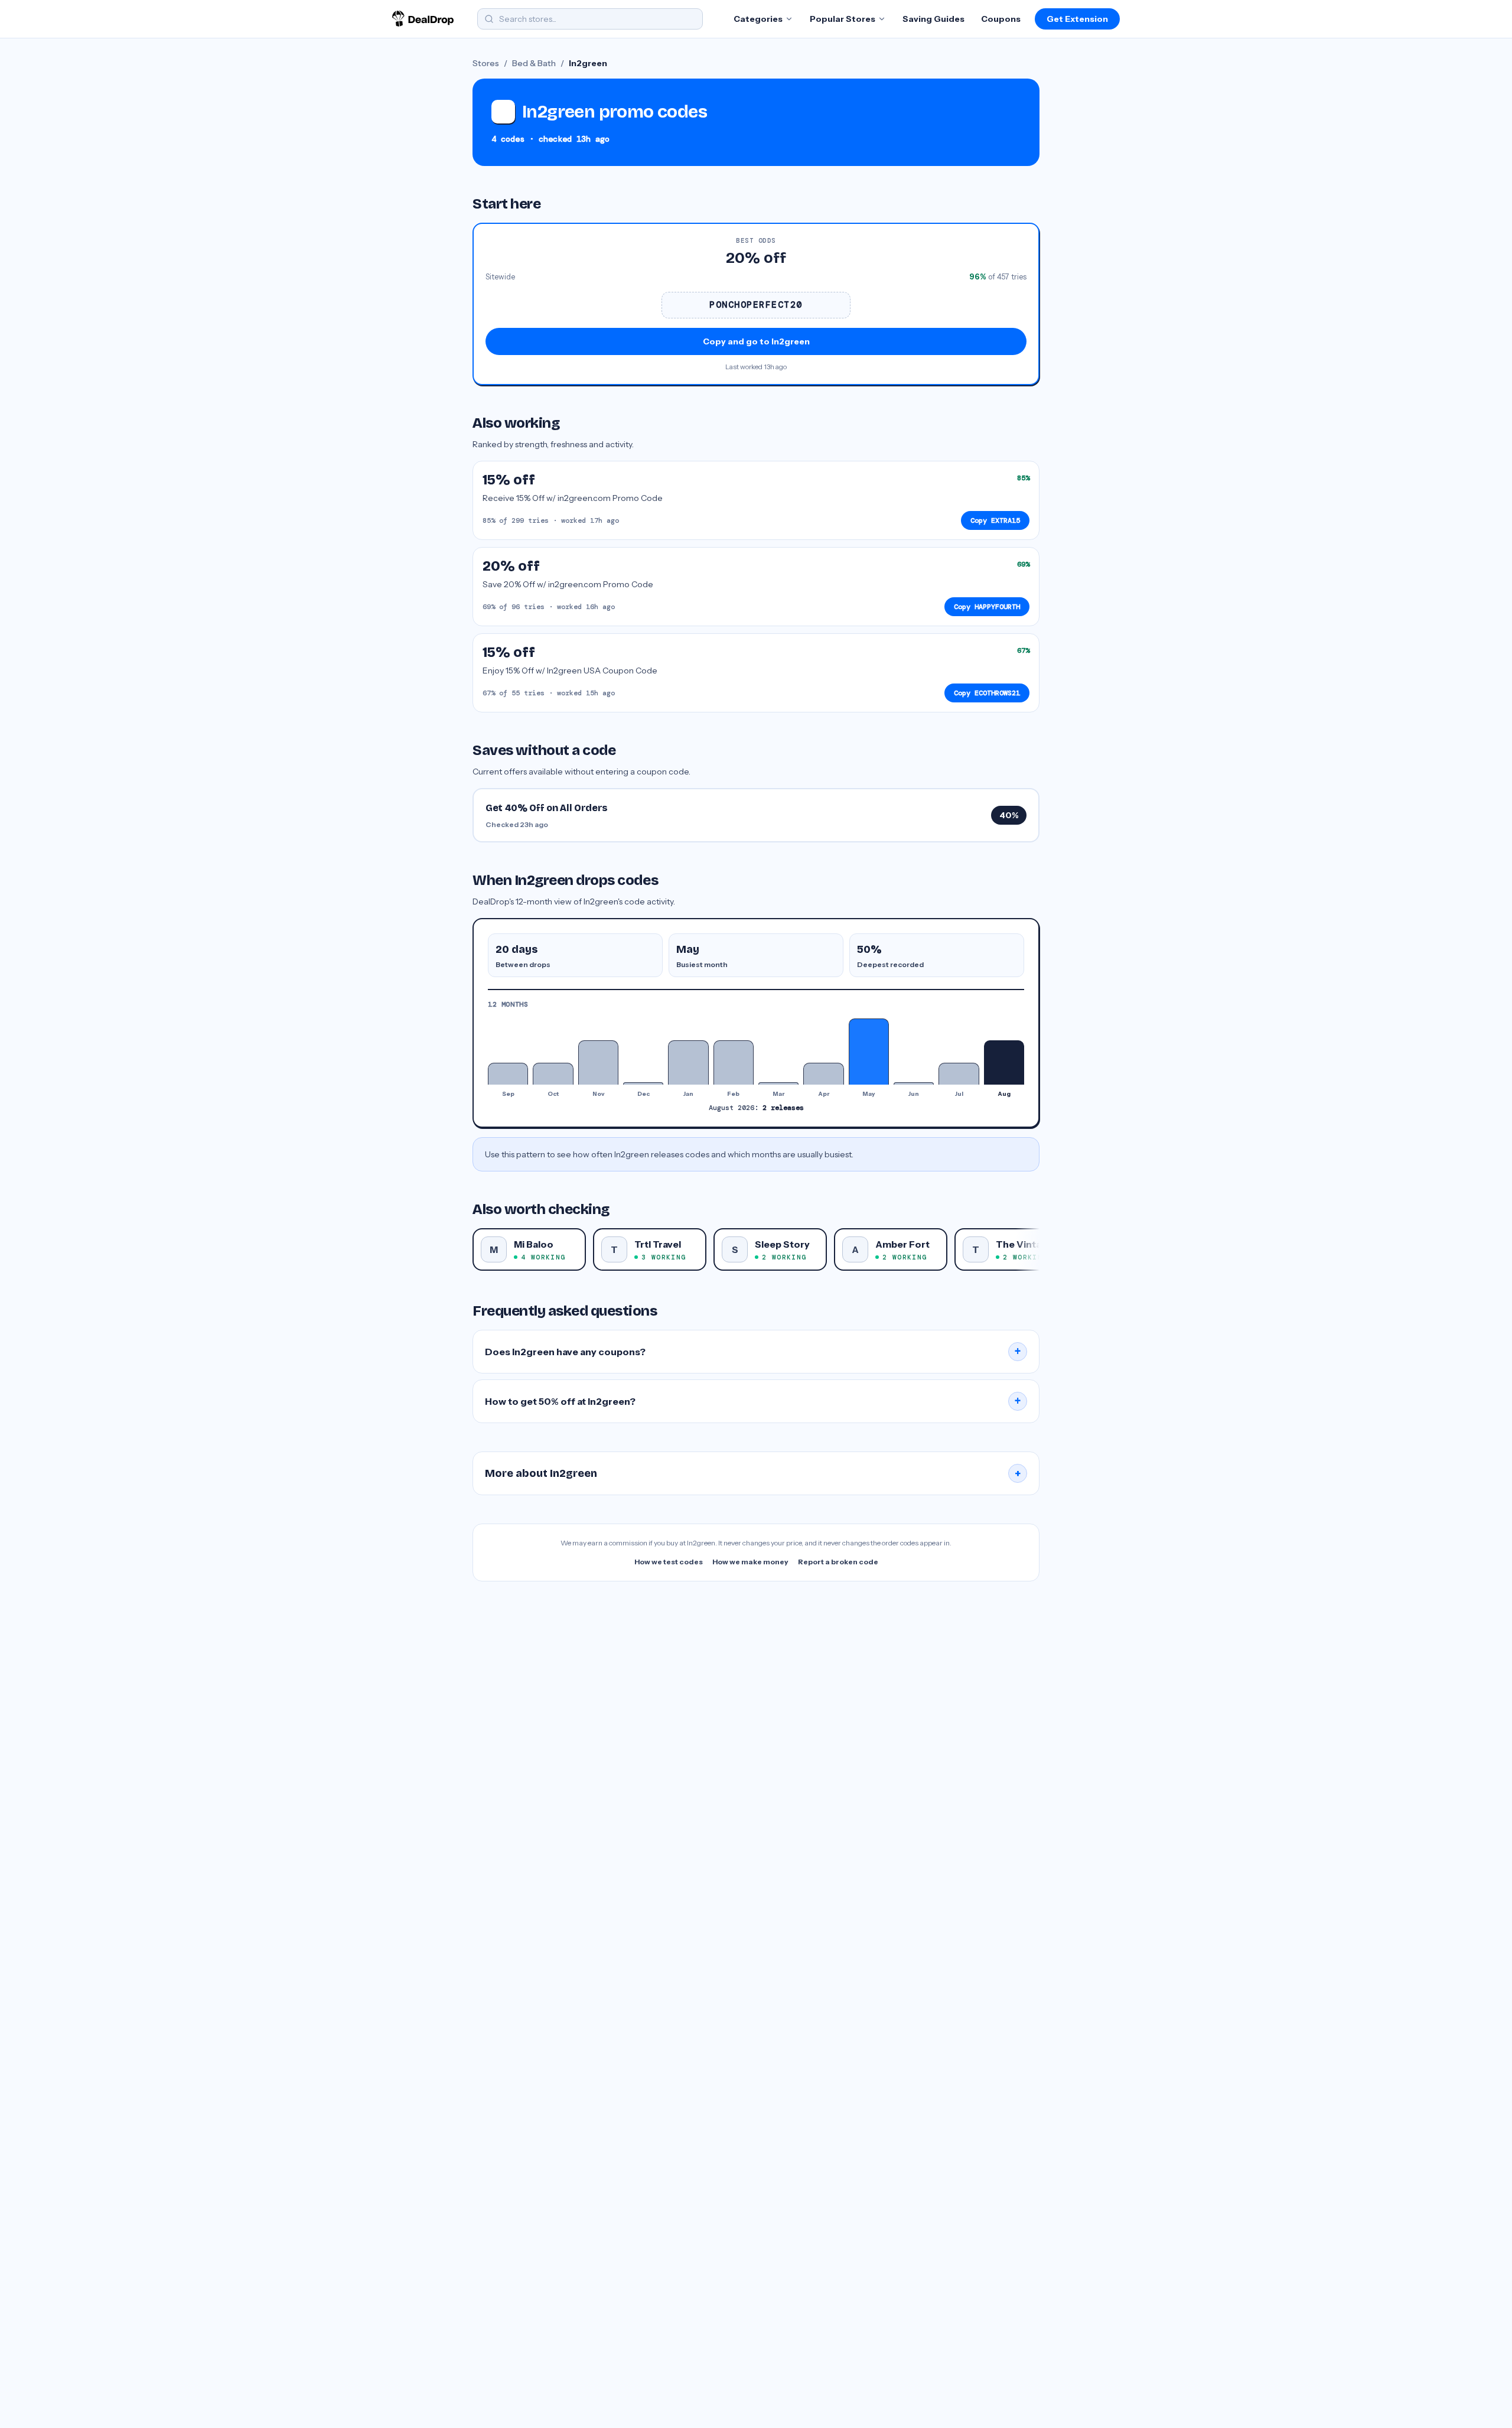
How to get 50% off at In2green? (753, 1401)
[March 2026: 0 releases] (778, 1083)
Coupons (1001, 19)
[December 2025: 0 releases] (643, 1083)
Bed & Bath (534, 63)
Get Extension (1077, 19)
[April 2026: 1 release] (823, 1074)
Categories (758, 19)
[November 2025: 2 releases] (598, 1062)
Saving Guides (933, 19)
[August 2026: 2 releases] (1004, 1062)
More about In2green (753, 1473)
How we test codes (669, 1562)
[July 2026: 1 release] (959, 1074)
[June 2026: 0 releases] (914, 1083)
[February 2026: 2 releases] (734, 1062)
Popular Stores (843, 19)
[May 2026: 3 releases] (869, 1052)
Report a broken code (838, 1562)
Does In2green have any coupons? (753, 1352)
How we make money (750, 1562)
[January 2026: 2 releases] (688, 1062)
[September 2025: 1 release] (508, 1074)
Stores (486, 63)
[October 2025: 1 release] (553, 1074)
